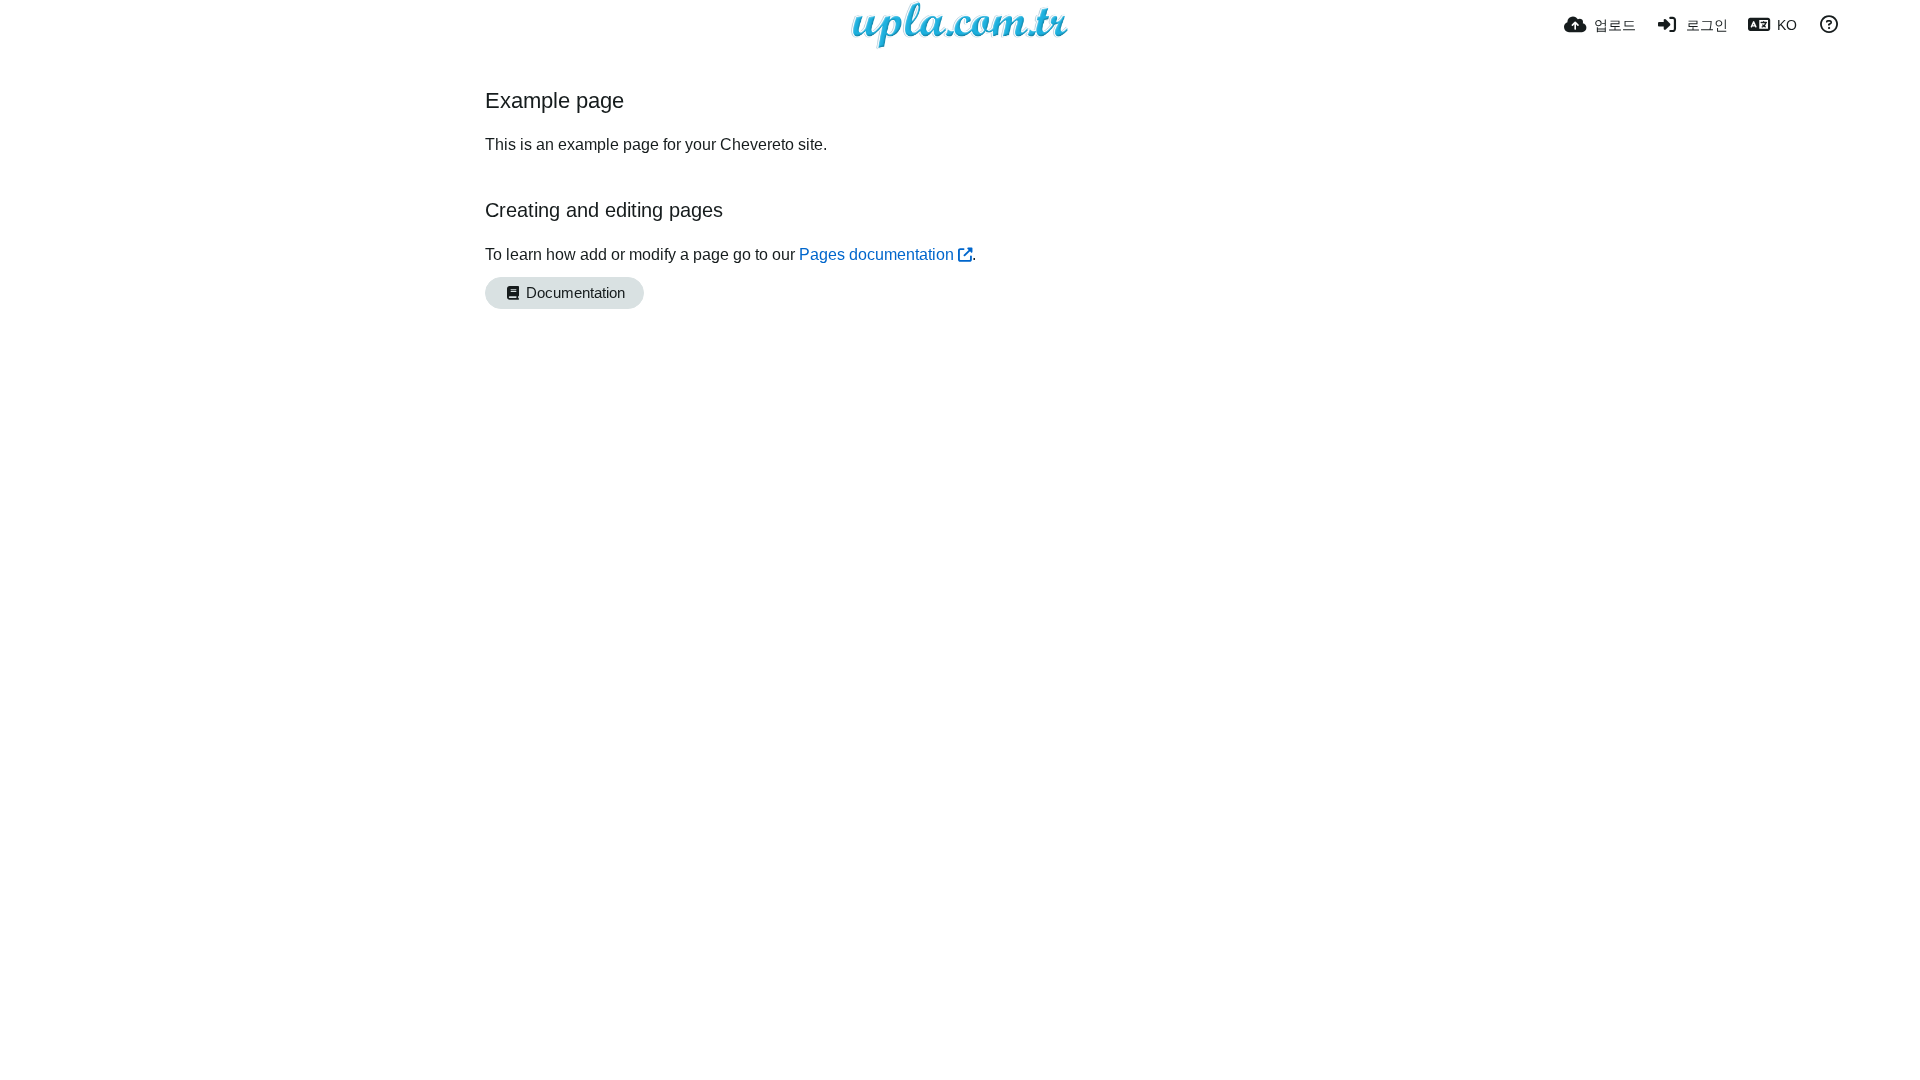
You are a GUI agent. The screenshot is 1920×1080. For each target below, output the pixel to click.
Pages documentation (876, 254)
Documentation (573, 293)
